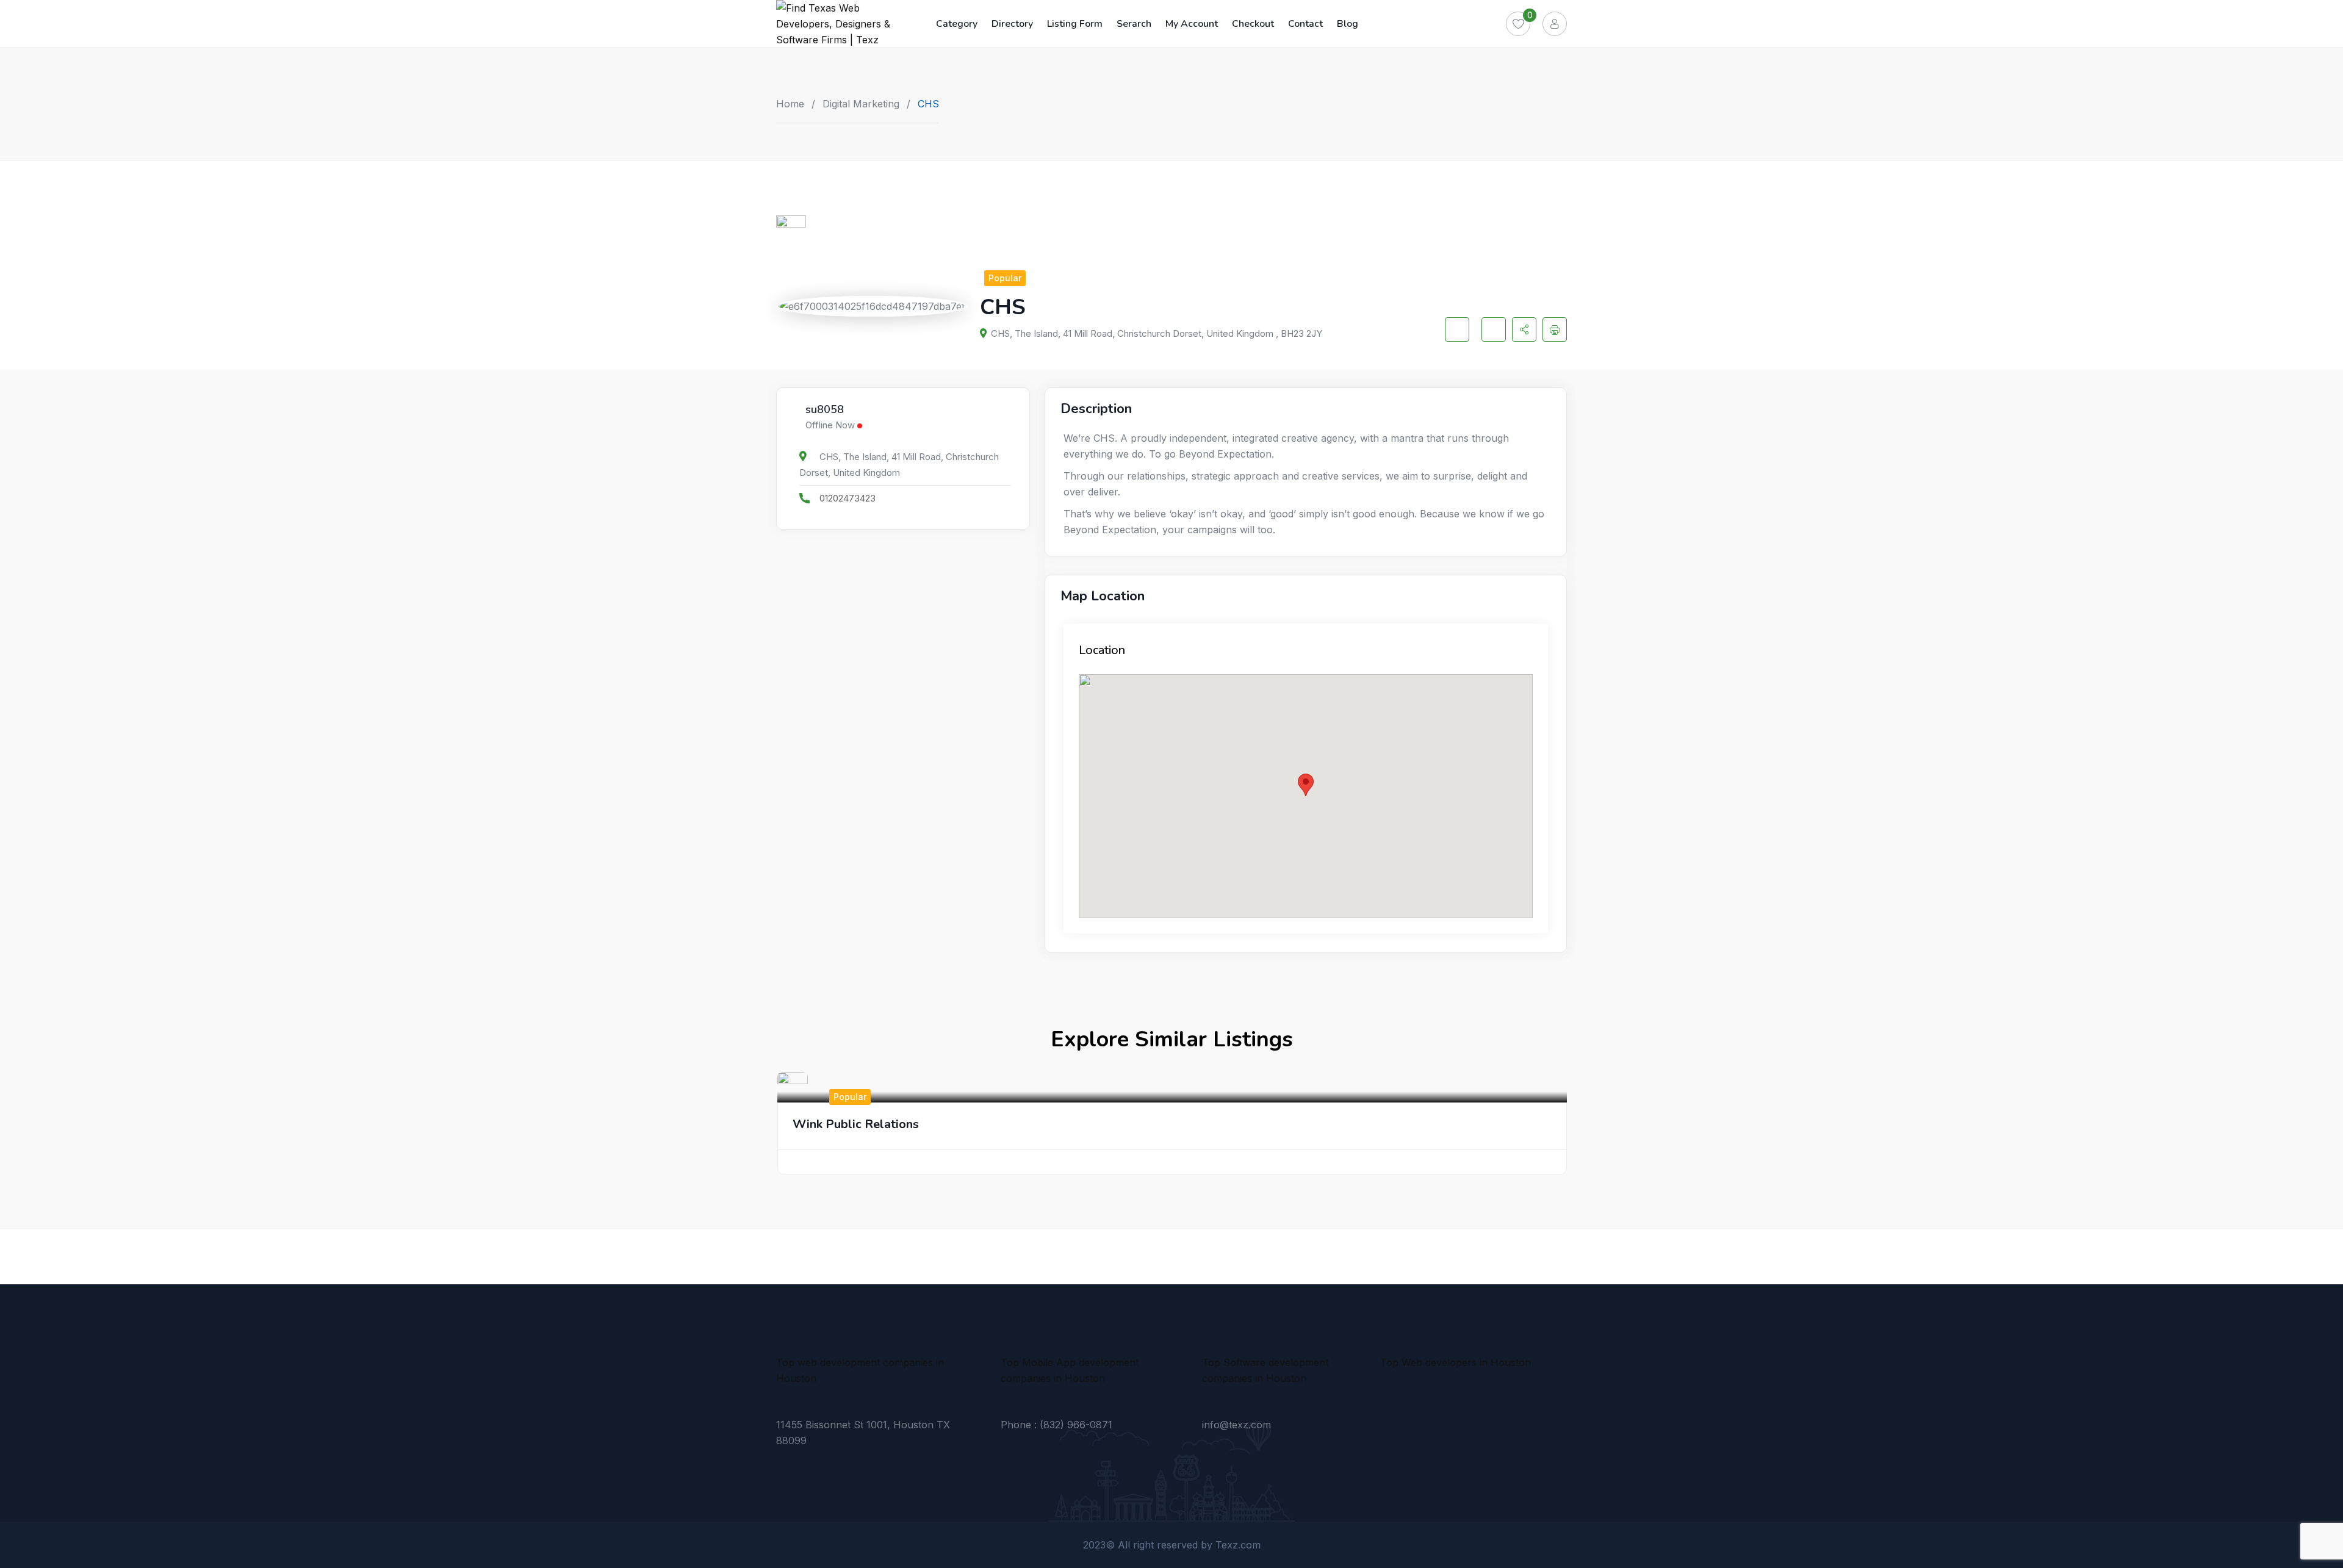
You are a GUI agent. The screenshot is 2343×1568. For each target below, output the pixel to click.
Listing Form (1075, 24)
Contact (1305, 24)
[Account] (1555, 24)
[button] (1306, 785)
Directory (1012, 24)
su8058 (825, 410)
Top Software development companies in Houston (1265, 1370)
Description (1096, 409)
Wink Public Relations (856, 1124)
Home (790, 104)
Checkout (1253, 24)
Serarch (1134, 24)
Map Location (1103, 596)
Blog (1348, 24)
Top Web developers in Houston (1456, 1362)
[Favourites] (1518, 24)
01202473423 (848, 498)
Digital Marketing (861, 104)
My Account (1192, 24)
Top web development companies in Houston (860, 1370)
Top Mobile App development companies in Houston (1070, 1370)
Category (957, 24)
